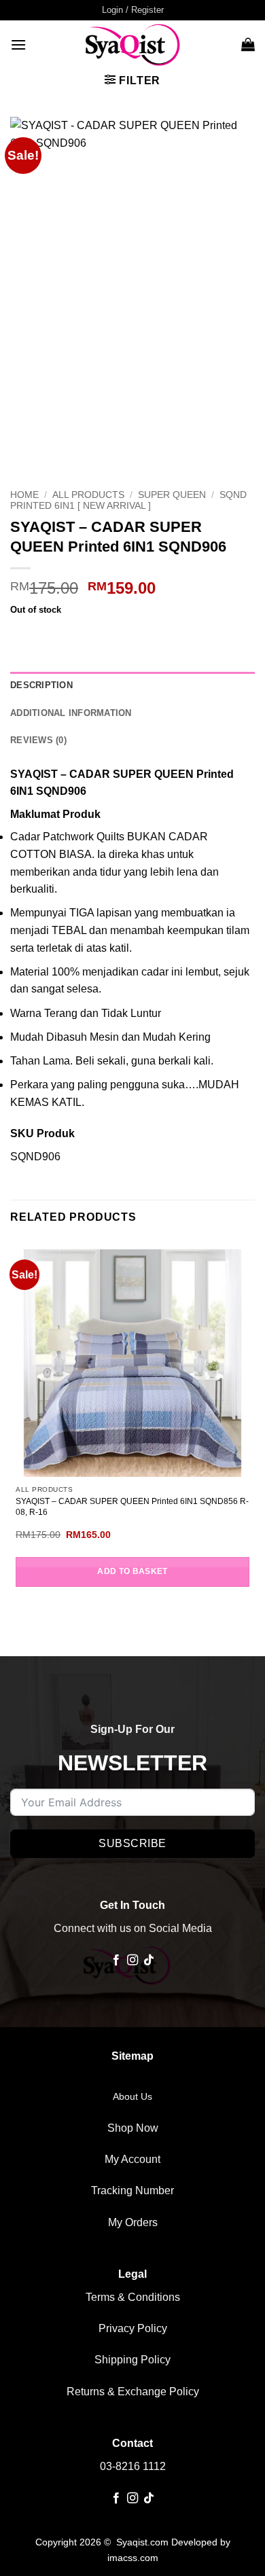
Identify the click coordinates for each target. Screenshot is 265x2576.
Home (24, 495)
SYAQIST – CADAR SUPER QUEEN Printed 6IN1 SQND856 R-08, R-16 (132, 1507)
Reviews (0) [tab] (38, 740)
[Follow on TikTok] (149, 1961)
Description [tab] (41, 685)
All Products (88, 495)
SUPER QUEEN (172, 495)
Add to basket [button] (132, 1571)
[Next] (61, 459)
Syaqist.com (144, 2542)
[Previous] (23, 459)
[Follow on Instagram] (132, 1961)
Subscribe (132, 1843)
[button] (133, 10)
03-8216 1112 (133, 2466)
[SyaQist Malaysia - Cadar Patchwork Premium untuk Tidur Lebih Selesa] (132, 44)
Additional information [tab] (71, 713)
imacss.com (133, 2558)
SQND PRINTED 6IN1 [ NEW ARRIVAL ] (128, 500)
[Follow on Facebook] (116, 1961)
